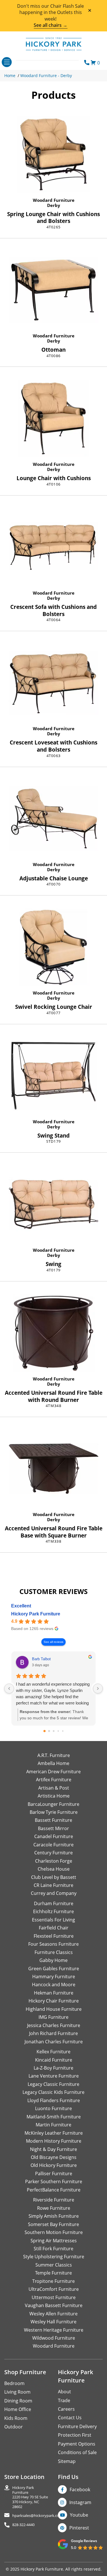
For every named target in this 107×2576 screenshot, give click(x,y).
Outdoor (14, 2427)
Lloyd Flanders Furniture (54, 2100)
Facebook (80, 2490)
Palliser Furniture (54, 2173)
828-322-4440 (23, 2525)
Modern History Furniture (54, 2141)
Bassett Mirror (53, 1828)
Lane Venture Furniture (54, 2076)
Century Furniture (53, 1853)
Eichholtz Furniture (53, 1911)
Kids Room (16, 2418)
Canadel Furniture (54, 1836)
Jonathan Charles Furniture (54, 2042)
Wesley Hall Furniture (53, 2322)
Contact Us (70, 2418)
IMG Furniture (53, 2017)
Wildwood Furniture (54, 2338)
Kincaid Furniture (54, 2060)
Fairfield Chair (54, 1928)
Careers (66, 2409)
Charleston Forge (54, 1861)
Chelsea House (54, 1869)
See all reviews (53, 1642)
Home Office (18, 2409)
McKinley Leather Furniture (54, 2133)
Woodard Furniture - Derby (46, 76)
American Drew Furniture (53, 1772)
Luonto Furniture (53, 2108)
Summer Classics (54, 2265)
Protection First (75, 2435)
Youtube (79, 2515)
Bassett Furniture (53, 1820)
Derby (54, 205)
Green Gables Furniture (54, 1969)
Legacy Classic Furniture (53, 2084)
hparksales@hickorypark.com (37, 2516)
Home (10, 76)
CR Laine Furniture (53, 1885)
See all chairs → (51, 25)
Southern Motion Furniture (54, 2232)
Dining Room (18, 2401)
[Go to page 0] (45, 1731)
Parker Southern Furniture (54, 2181)
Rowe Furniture (54, 2208)
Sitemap (67, 2461)
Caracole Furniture (53, 1845)
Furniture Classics (54, 1952)
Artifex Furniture (54, 1780)
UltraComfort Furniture (54, 2289)
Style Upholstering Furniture (54, 2257)
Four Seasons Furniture (53, 1944)
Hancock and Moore (54, 1985)
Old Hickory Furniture (54, 2165)
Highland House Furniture (54, 2009)
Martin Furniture (53, 2125)
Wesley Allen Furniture (53, 2314)
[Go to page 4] (63, 1731)
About (64, 2392)
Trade (64, 2400)
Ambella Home (53, 1763)
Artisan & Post (54, 1788)
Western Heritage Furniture (54, 2330)
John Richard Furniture (53, 2033)
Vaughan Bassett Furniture (54, 2305)
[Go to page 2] (54, 1731)
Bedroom (14, 2383)
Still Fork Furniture (53, 2249)
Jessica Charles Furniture (54, 2025)
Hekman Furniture (54, 1993)
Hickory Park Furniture (36, 1614)
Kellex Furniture (53, 2052)
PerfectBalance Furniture (54, 2190)
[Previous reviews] (9, 1689)
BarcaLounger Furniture (53, 1804)
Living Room (17, 2392)
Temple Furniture (53, 2273)
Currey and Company (54, 1893)
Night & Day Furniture (53, 2149)
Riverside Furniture (54, 2200)
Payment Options (77, 2444)
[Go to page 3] (58, 1731)
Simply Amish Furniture (54, 2216)
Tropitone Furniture (53, 2281)
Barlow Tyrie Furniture (54, 1812)
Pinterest (79, 2528)
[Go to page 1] (49, 1731)
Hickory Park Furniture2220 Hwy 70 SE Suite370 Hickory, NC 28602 (30, 2497)
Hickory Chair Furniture (54, 2001)
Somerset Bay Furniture (53, 2224)
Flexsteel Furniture (54, 1936)
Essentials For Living (53, 1920)
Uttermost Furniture (54, 2297)
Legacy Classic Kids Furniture (53, 2092)
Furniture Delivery (77, 2426)
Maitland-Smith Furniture (54, 2117)
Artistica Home (54, 1796)
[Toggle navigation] (7, 62)
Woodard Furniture (54, 200)
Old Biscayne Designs (54, 2157)
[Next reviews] (98, 1689)
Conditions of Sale (77, 2452)
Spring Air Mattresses (54, 2241)
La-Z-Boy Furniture (53, 2068)
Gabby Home (53, 1960)
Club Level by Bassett (54, 1877)
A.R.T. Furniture (54, 1755)
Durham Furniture (54, 1903)
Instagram (80, 2502)
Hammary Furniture (54, 1977)
